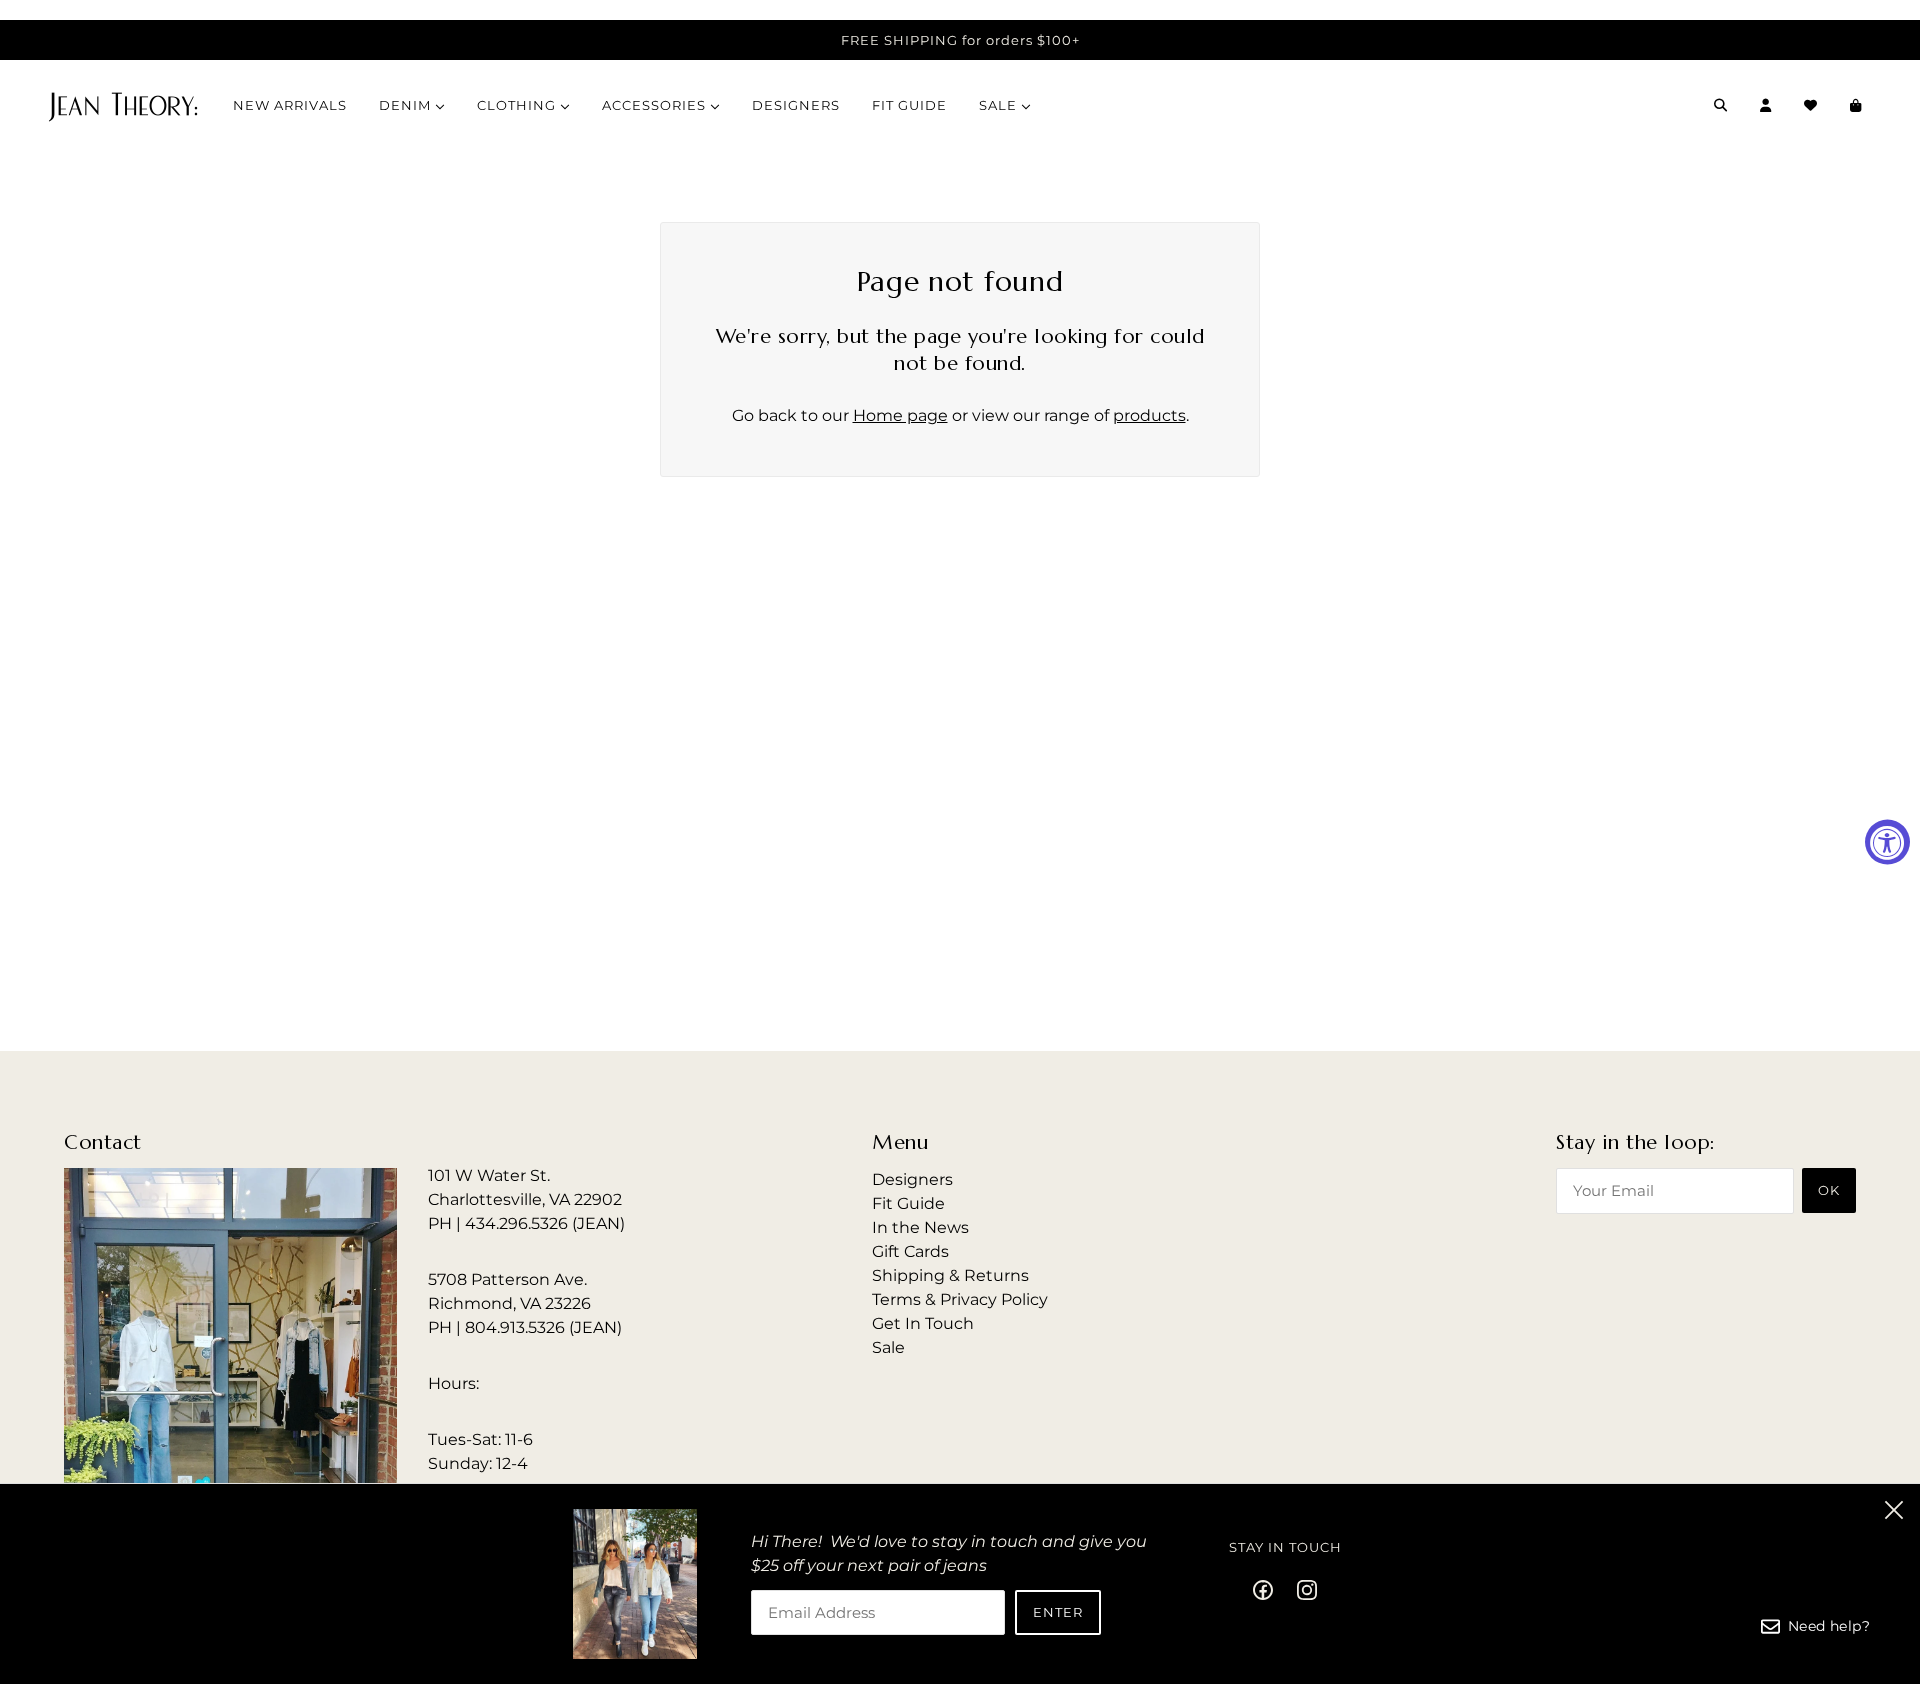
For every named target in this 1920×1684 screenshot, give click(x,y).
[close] (1894, 1510)
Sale (888, 1347)
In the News (920, 1227)
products (1149, 415)
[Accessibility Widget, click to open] (1887, 842)
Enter (1058, 1612)
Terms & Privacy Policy (960, 1299)
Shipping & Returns (950, 1275)
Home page (900, 415)
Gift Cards (910, 1251)
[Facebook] (1269, 1589)
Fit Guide (908, 1203)
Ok (1829, 1190)
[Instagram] (1301, 1589)
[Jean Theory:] (123, 105)
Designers (912, 1179)
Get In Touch (923, 1323)
